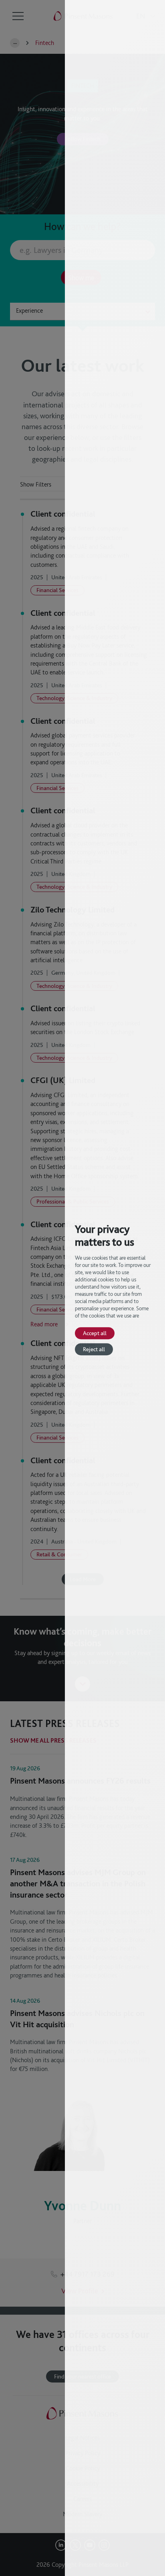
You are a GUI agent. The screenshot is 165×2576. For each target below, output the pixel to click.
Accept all (95, 1333)
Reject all (94, 1349)
